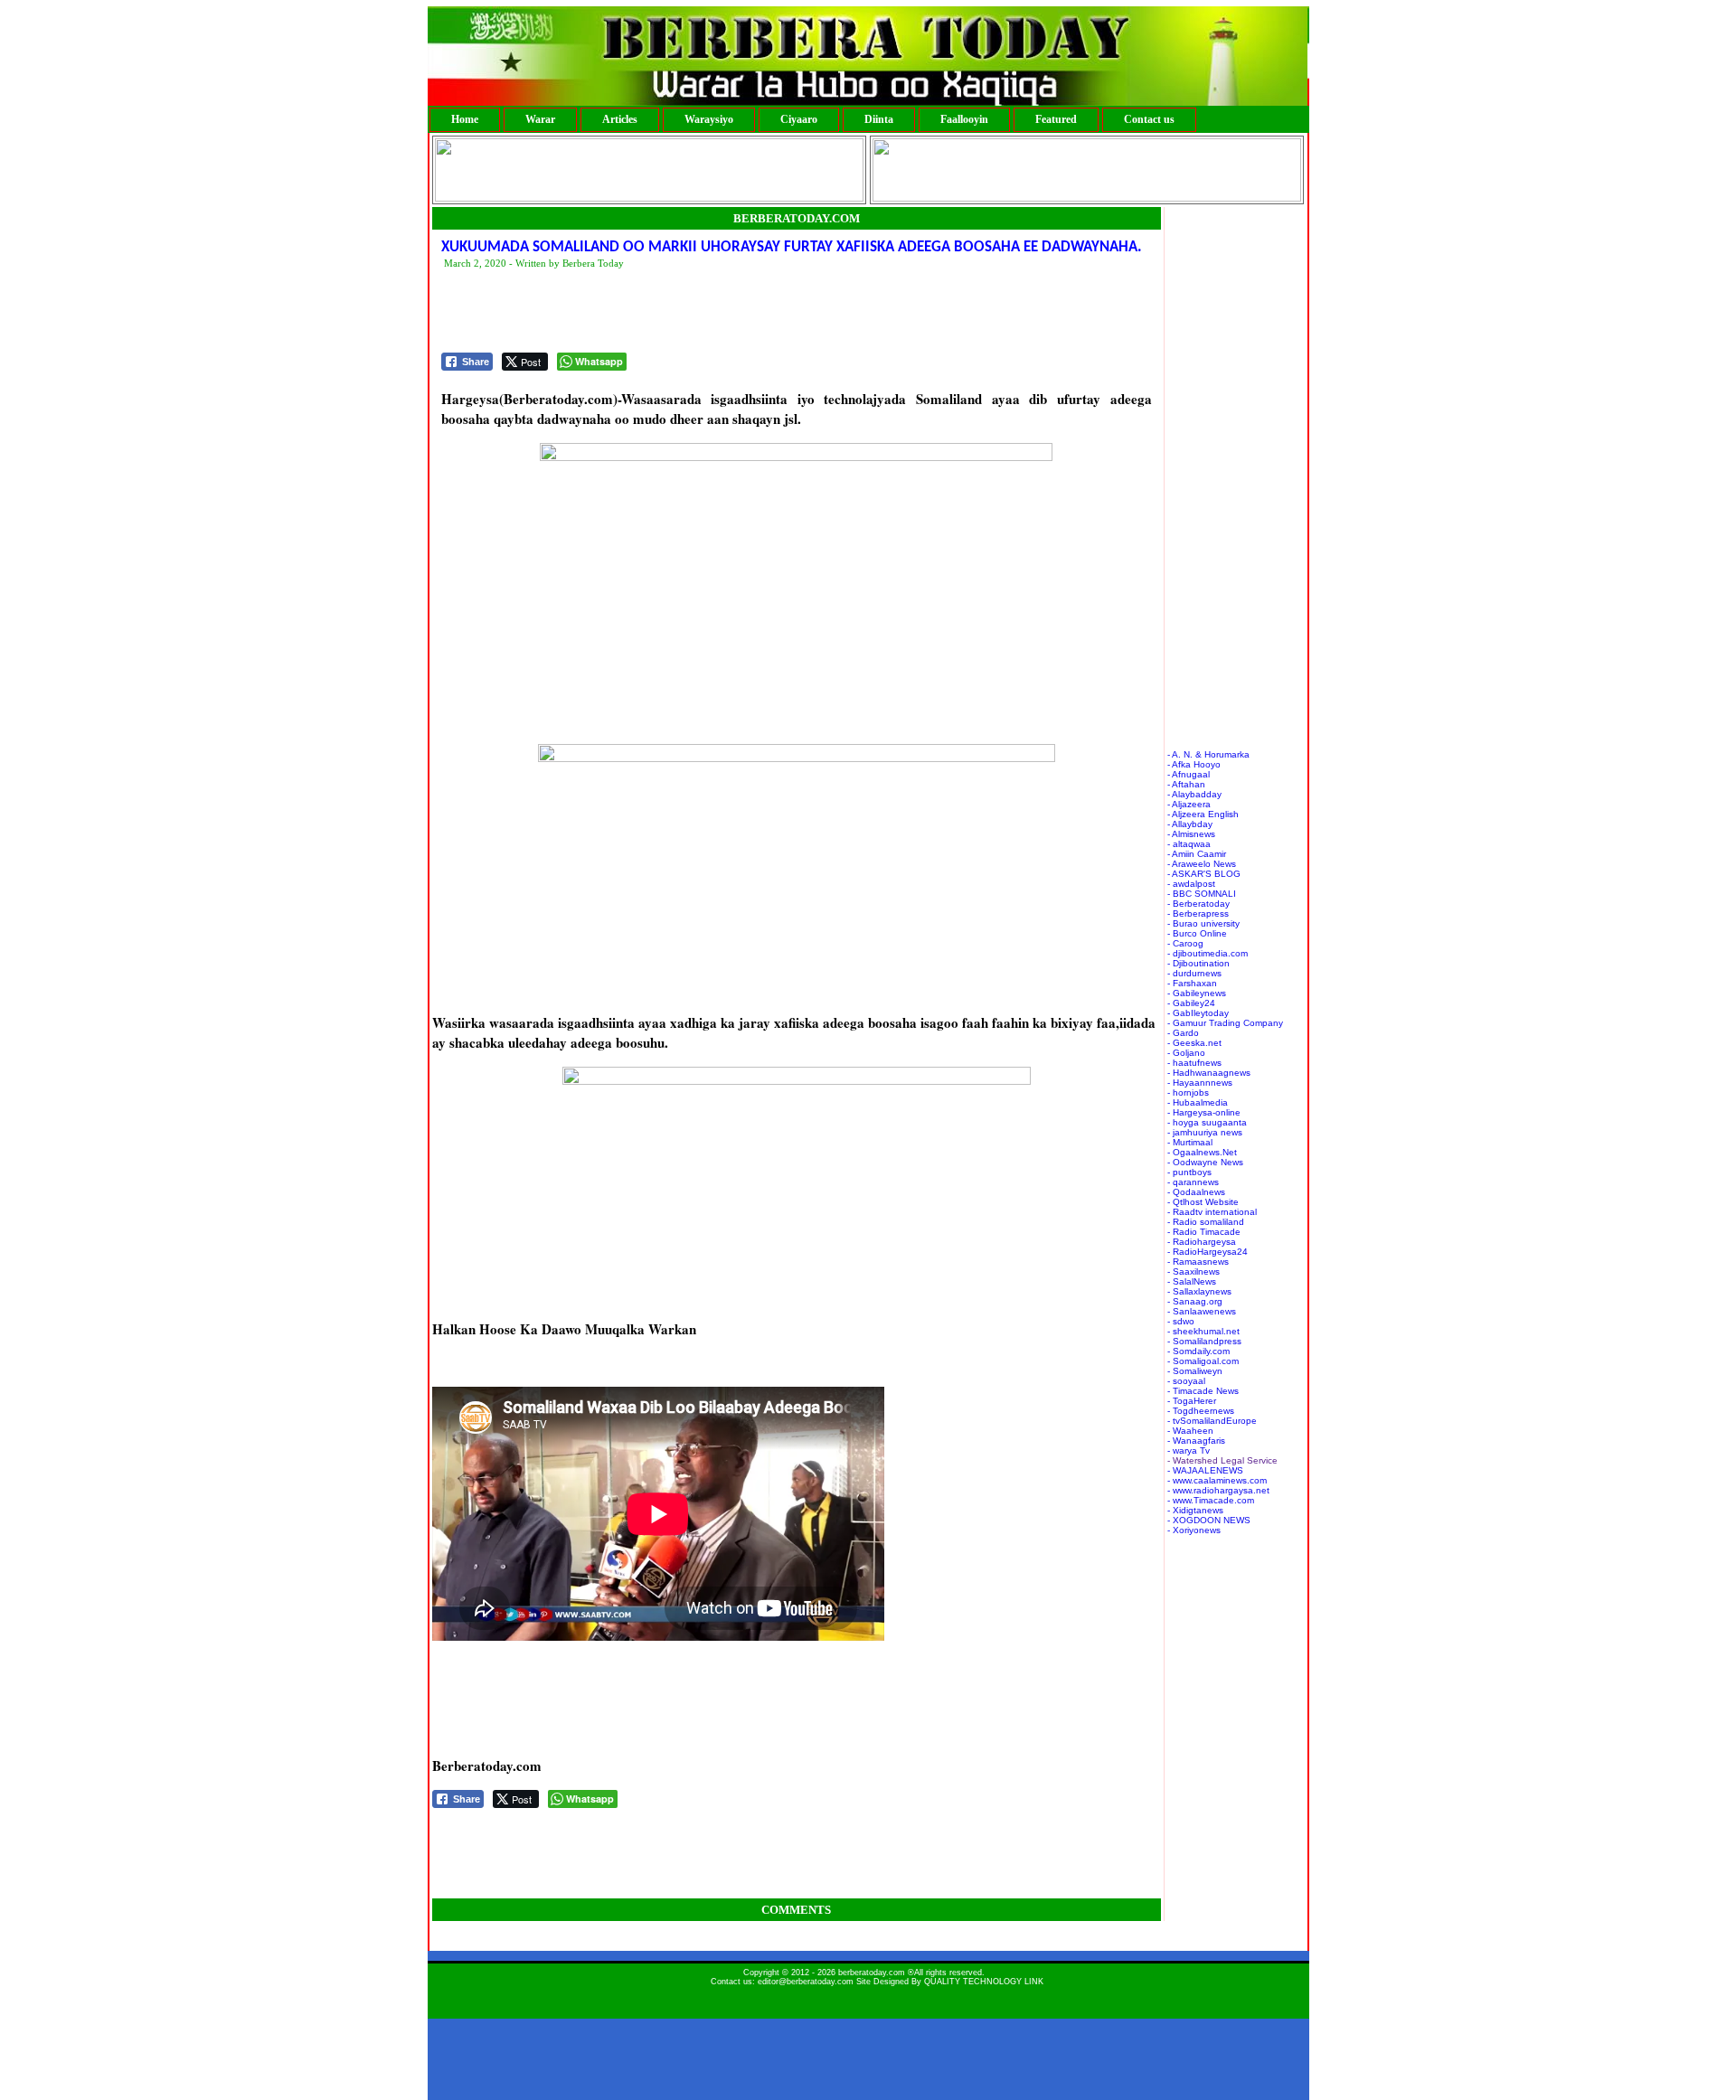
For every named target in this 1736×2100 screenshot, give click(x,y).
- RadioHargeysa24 (1208, 1252)
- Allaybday (1190, 824)
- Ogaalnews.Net (1202, 1152)
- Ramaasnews (1198, 1262)
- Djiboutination (1198, 963)
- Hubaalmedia (1198, 1102)
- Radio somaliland (1206, 1222)
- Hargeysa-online (1204, 1112)
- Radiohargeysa (1202, 1242)
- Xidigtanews (1195, 1510)
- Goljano (1186, 1053)
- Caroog (1185, 943)
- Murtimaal (1190, 1142)
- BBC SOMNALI (1202, 894)
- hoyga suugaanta (1207, 1122)
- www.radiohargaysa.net (1218, 1490)
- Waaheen (1190, 1431)
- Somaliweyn (1195, 1371)
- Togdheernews (1201, 1411)
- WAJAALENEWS (1205, 1470)
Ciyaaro (799, 119)
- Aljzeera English (1203, 814)
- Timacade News (1203, 1391)
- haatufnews (1194, 1063)
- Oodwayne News (1205, 1162)
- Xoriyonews (1194, 1530)
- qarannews (1193, 1182)
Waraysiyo (709, 119)
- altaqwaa (1189, 844)
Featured (1056, 119)
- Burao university (1203, 923)
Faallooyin (964, 119)
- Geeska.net (1194, 1043)
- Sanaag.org (1195, 1301)
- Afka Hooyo (1194, 764)
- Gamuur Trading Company (1225, 1023)
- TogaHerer (1192, 1401)
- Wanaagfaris (1196, 1441)
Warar (540, 119)
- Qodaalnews (1196, 1192)
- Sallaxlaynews (1199, 1291)
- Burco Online (1197, 933)
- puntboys (1189, 1172)
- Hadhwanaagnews (1209, 1073)
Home (465, 119)
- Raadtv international (1212, 1212)
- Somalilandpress (1204, 1341)
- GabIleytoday (1198, 1013)
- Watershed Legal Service (1222, 1460)
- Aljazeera (1189, 804)
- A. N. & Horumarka (1208, 754)
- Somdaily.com (1198, 1351)
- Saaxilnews (1193, 1271)
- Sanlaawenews (1202, 1311)
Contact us (1149, 119)
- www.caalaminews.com (1217, 1480)
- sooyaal (1186, 1381)
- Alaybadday (1194, 794)
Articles (620, 119)
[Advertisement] (770, 312)
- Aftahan (1186, 784)
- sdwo (1181, 1321)
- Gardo (1183, 1033)
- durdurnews (1194, 973)
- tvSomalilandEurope (1212, 1421)
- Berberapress (1198, 913)
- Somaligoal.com (1203, 1361)
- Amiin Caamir (1197, 854)
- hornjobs (1188, 1092)
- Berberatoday (1198, 904)
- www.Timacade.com (1211, 1500)
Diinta (879, 119)
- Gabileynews (1197, 993)
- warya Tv (1189, 1450)
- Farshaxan (1192, 983)
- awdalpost (1191, 884)
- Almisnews (1191, 834)
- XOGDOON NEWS (1209, 1520)
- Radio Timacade (1204, 1232)
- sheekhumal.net (1203, 1331)
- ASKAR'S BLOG (1204, 874)
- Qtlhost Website (1203, 1202)
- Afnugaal (1189, 774)
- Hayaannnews (1200, 1083)
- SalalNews (1192, 1281)
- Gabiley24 (1191, 1003)
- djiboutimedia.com (1208, 953)
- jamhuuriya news (1205, 1132)
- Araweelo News (1202, 864)
